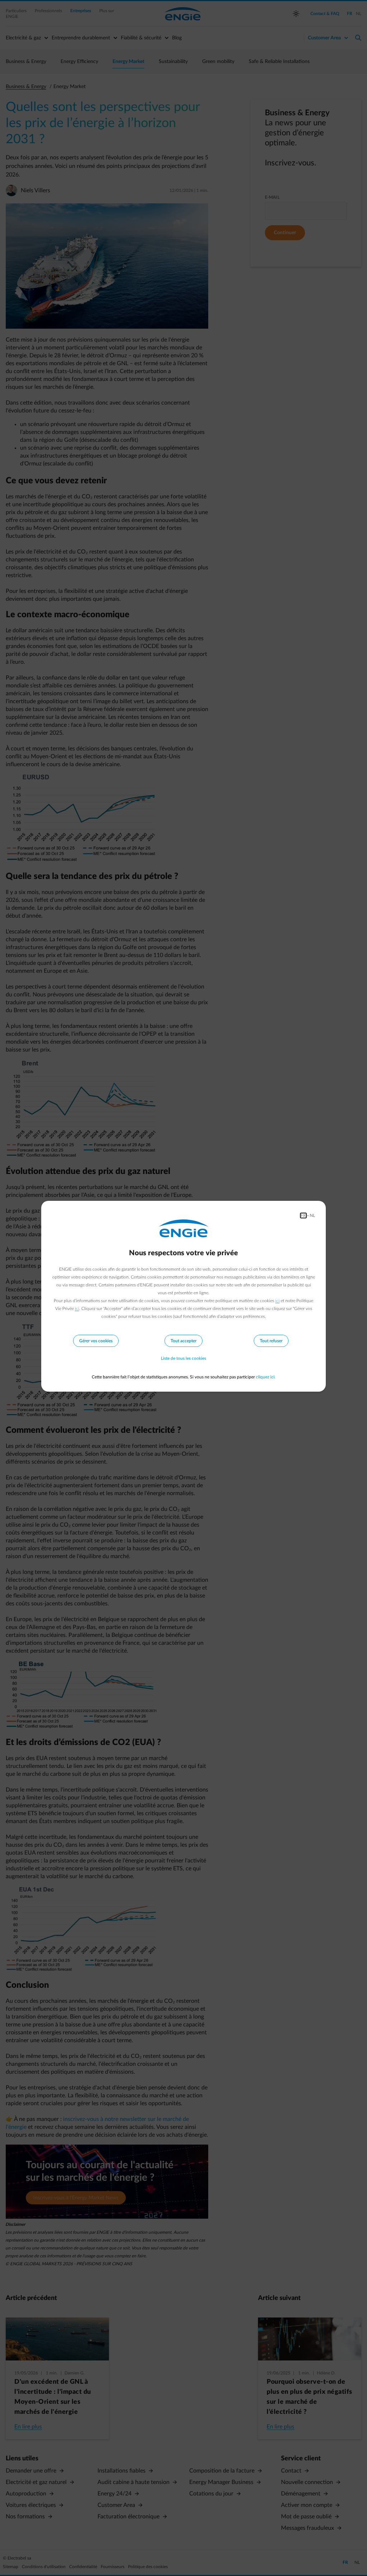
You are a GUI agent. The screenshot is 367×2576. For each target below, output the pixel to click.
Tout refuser (271, 1341)
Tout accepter (183, 1341)
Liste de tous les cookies (183, 1358)
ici (277, 1301)
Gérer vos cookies (96, 1341)
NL (312, 1215)
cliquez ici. (266, 1377)
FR (303, 1215)
